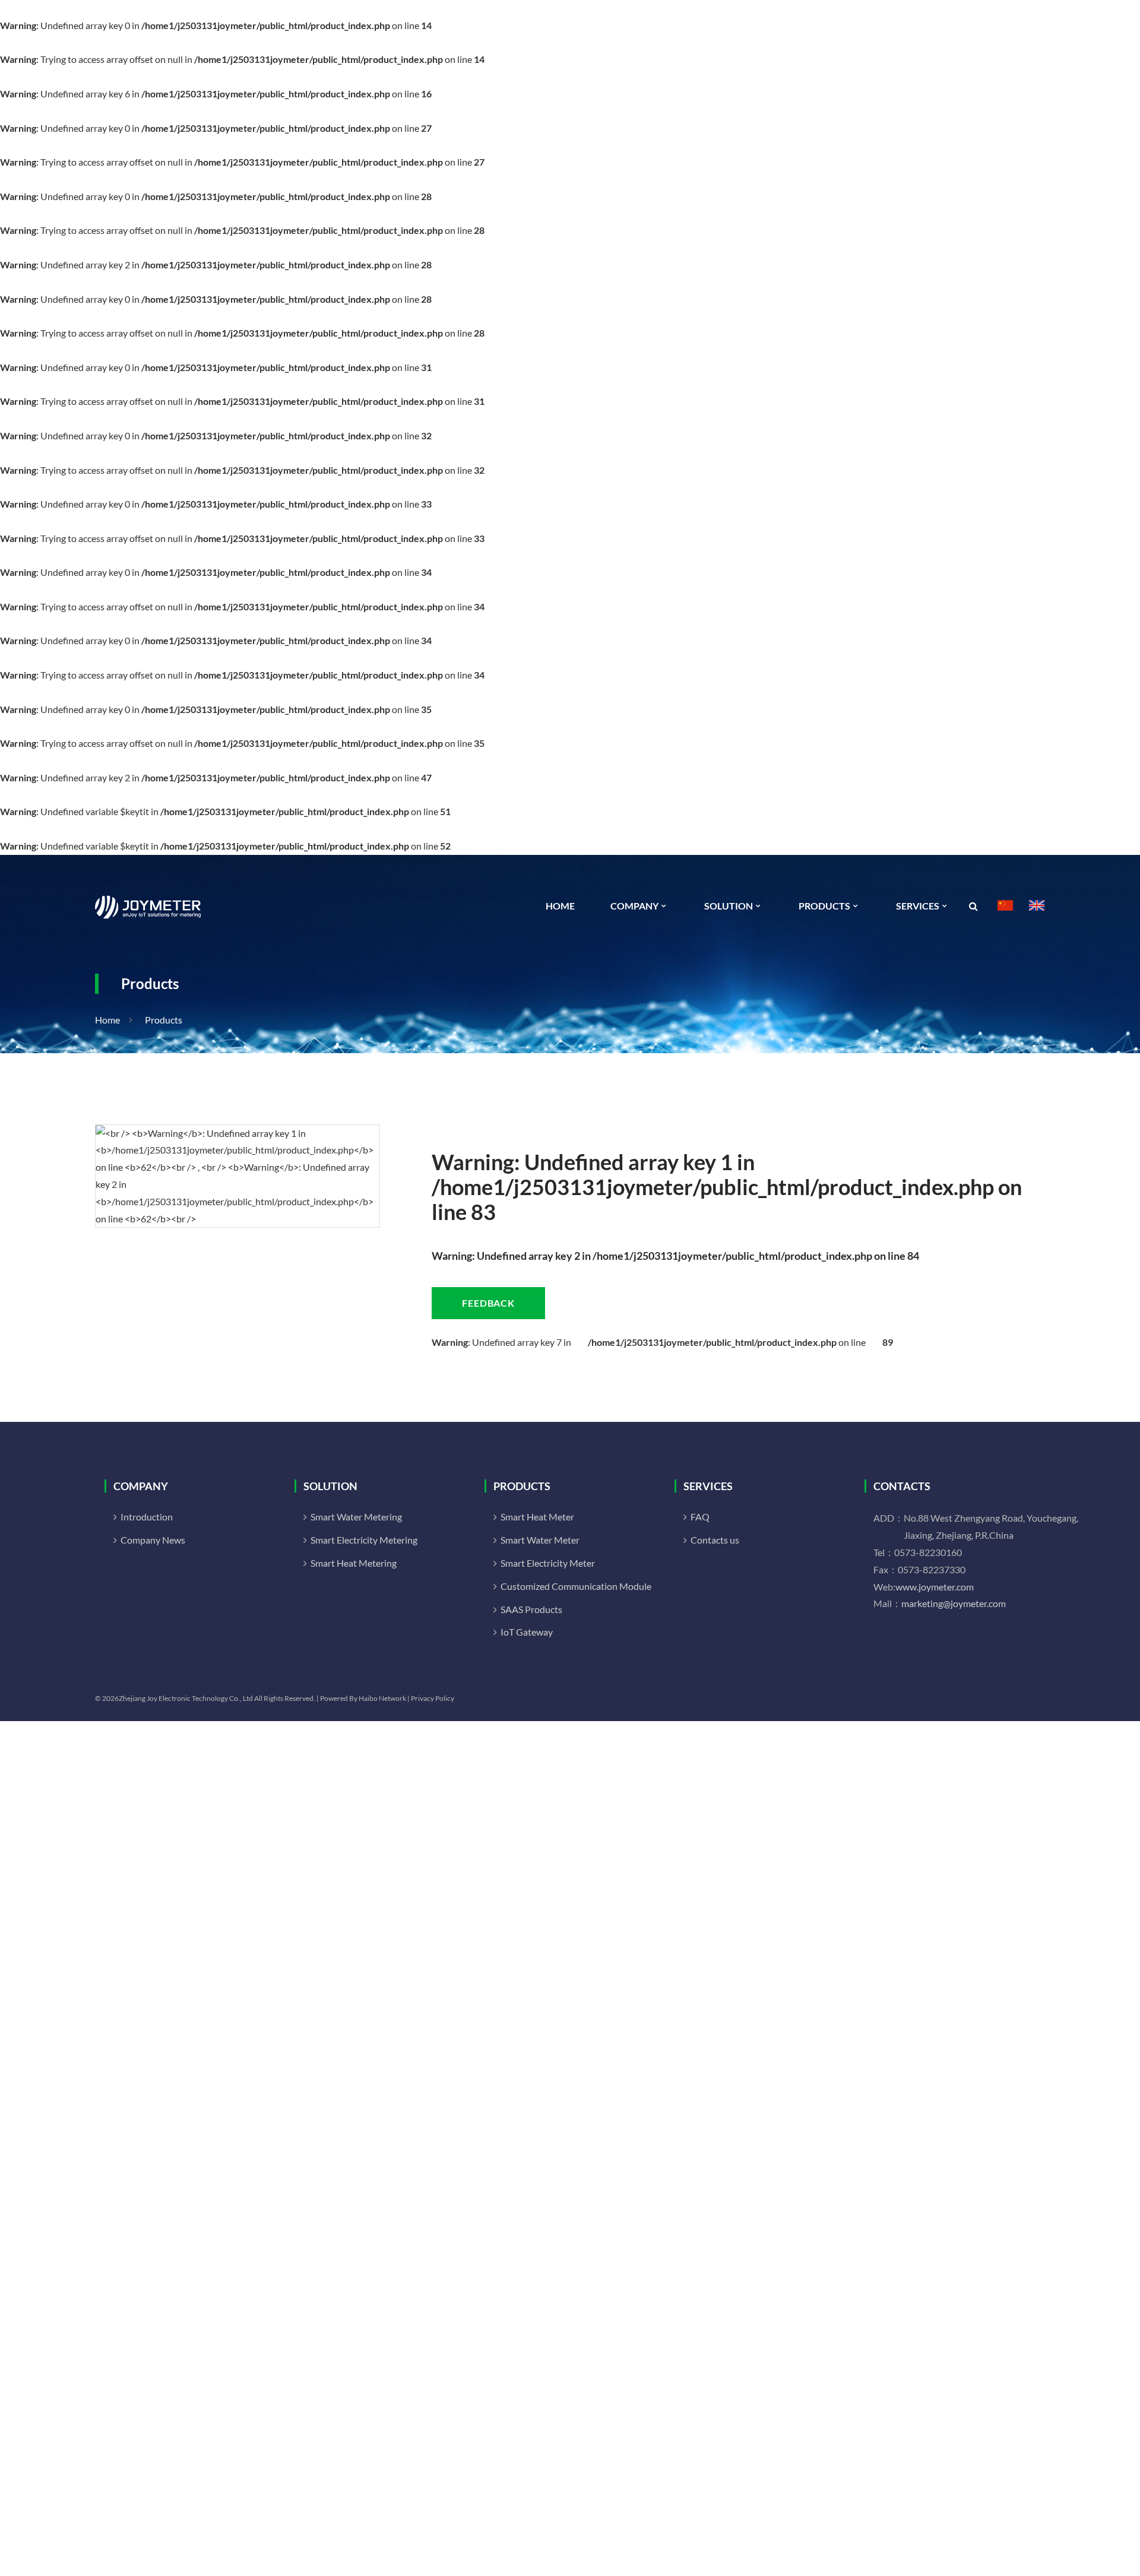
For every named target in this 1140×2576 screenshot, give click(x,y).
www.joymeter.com (935, 1587)
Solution (729, 906)
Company (634, 906)
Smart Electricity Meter (548, 1563)
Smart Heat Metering (354, 1563)
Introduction (147, 1517)
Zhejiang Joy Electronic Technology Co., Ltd (186, 1698)
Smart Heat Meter (537, 1517)
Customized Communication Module (576, 1586)
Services (918, 906)
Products (824, 906)
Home (560, 906)
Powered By (339, 1698)
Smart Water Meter (540, 1540)
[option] (237, 1176)
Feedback (488, 1303)
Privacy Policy (433, 1698)
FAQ (700, 1517)
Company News (153, 1540)
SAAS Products (531, 1609)
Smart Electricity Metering (364, 1540)
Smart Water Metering (356, 1517)
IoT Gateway (527, 1632)
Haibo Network (382, 1698)
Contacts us (715, 1540)
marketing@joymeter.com (954, 1603)
